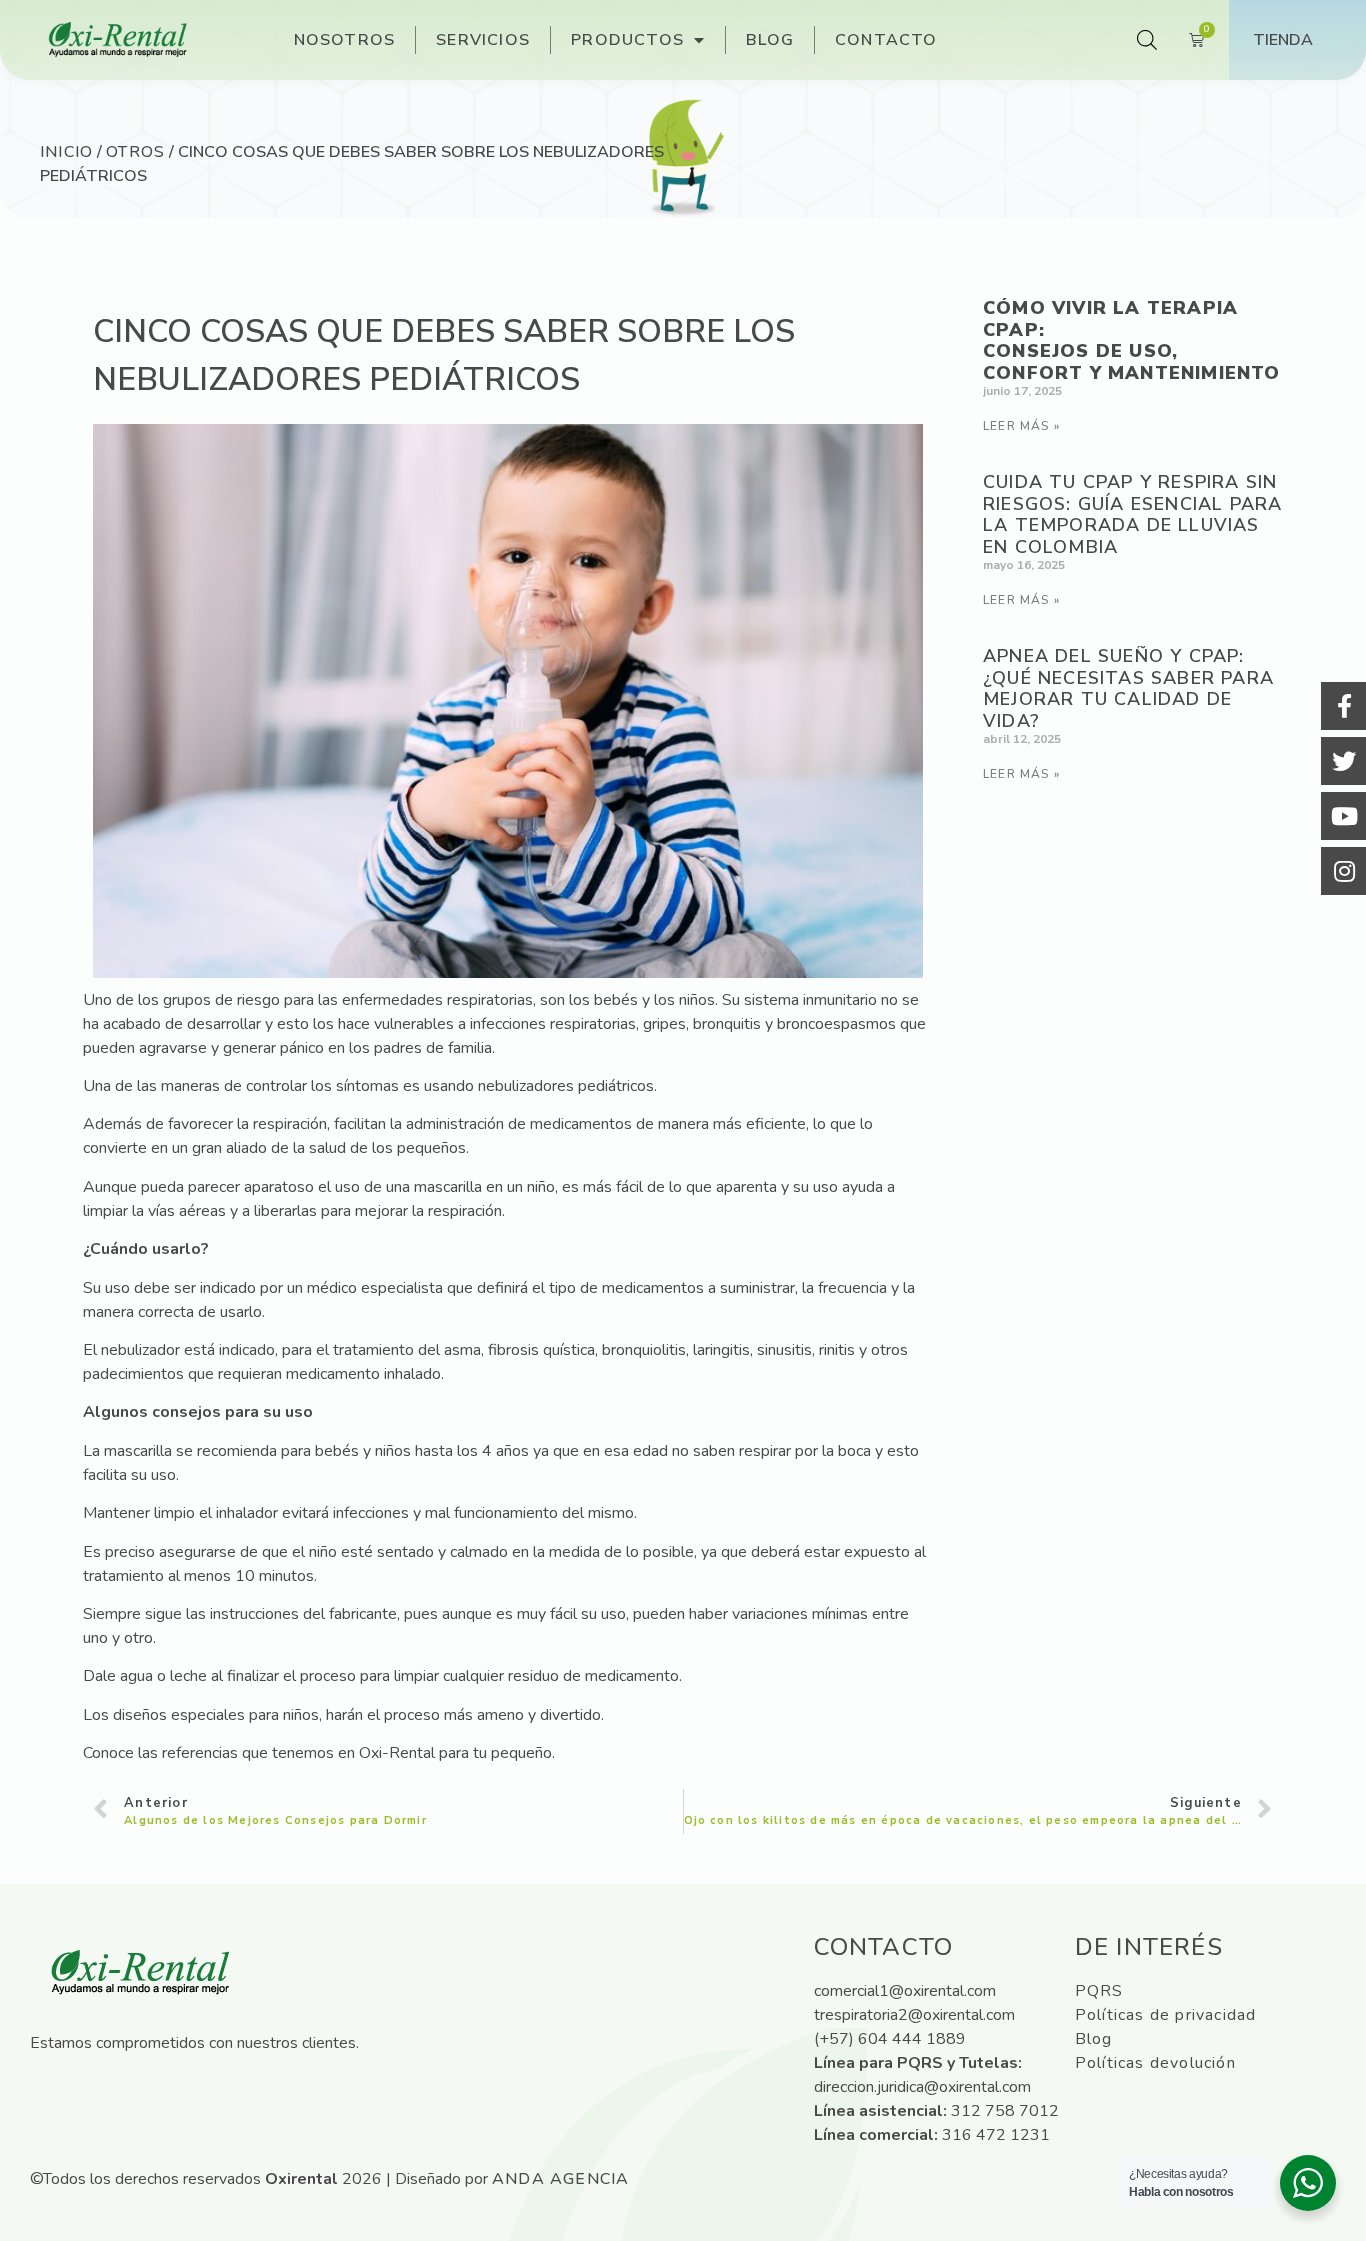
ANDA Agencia (560, 2179)
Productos (627, 40)
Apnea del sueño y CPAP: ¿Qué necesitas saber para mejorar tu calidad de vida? (1128, 688)
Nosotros (345, 40)
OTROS (135, 152)
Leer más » (1021, 426)
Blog (770, 40)
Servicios (483, 40)
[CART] (1197, 40)
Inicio (66, 152)
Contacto (886, 40)
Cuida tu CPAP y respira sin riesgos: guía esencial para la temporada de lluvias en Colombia (1132, 514)
